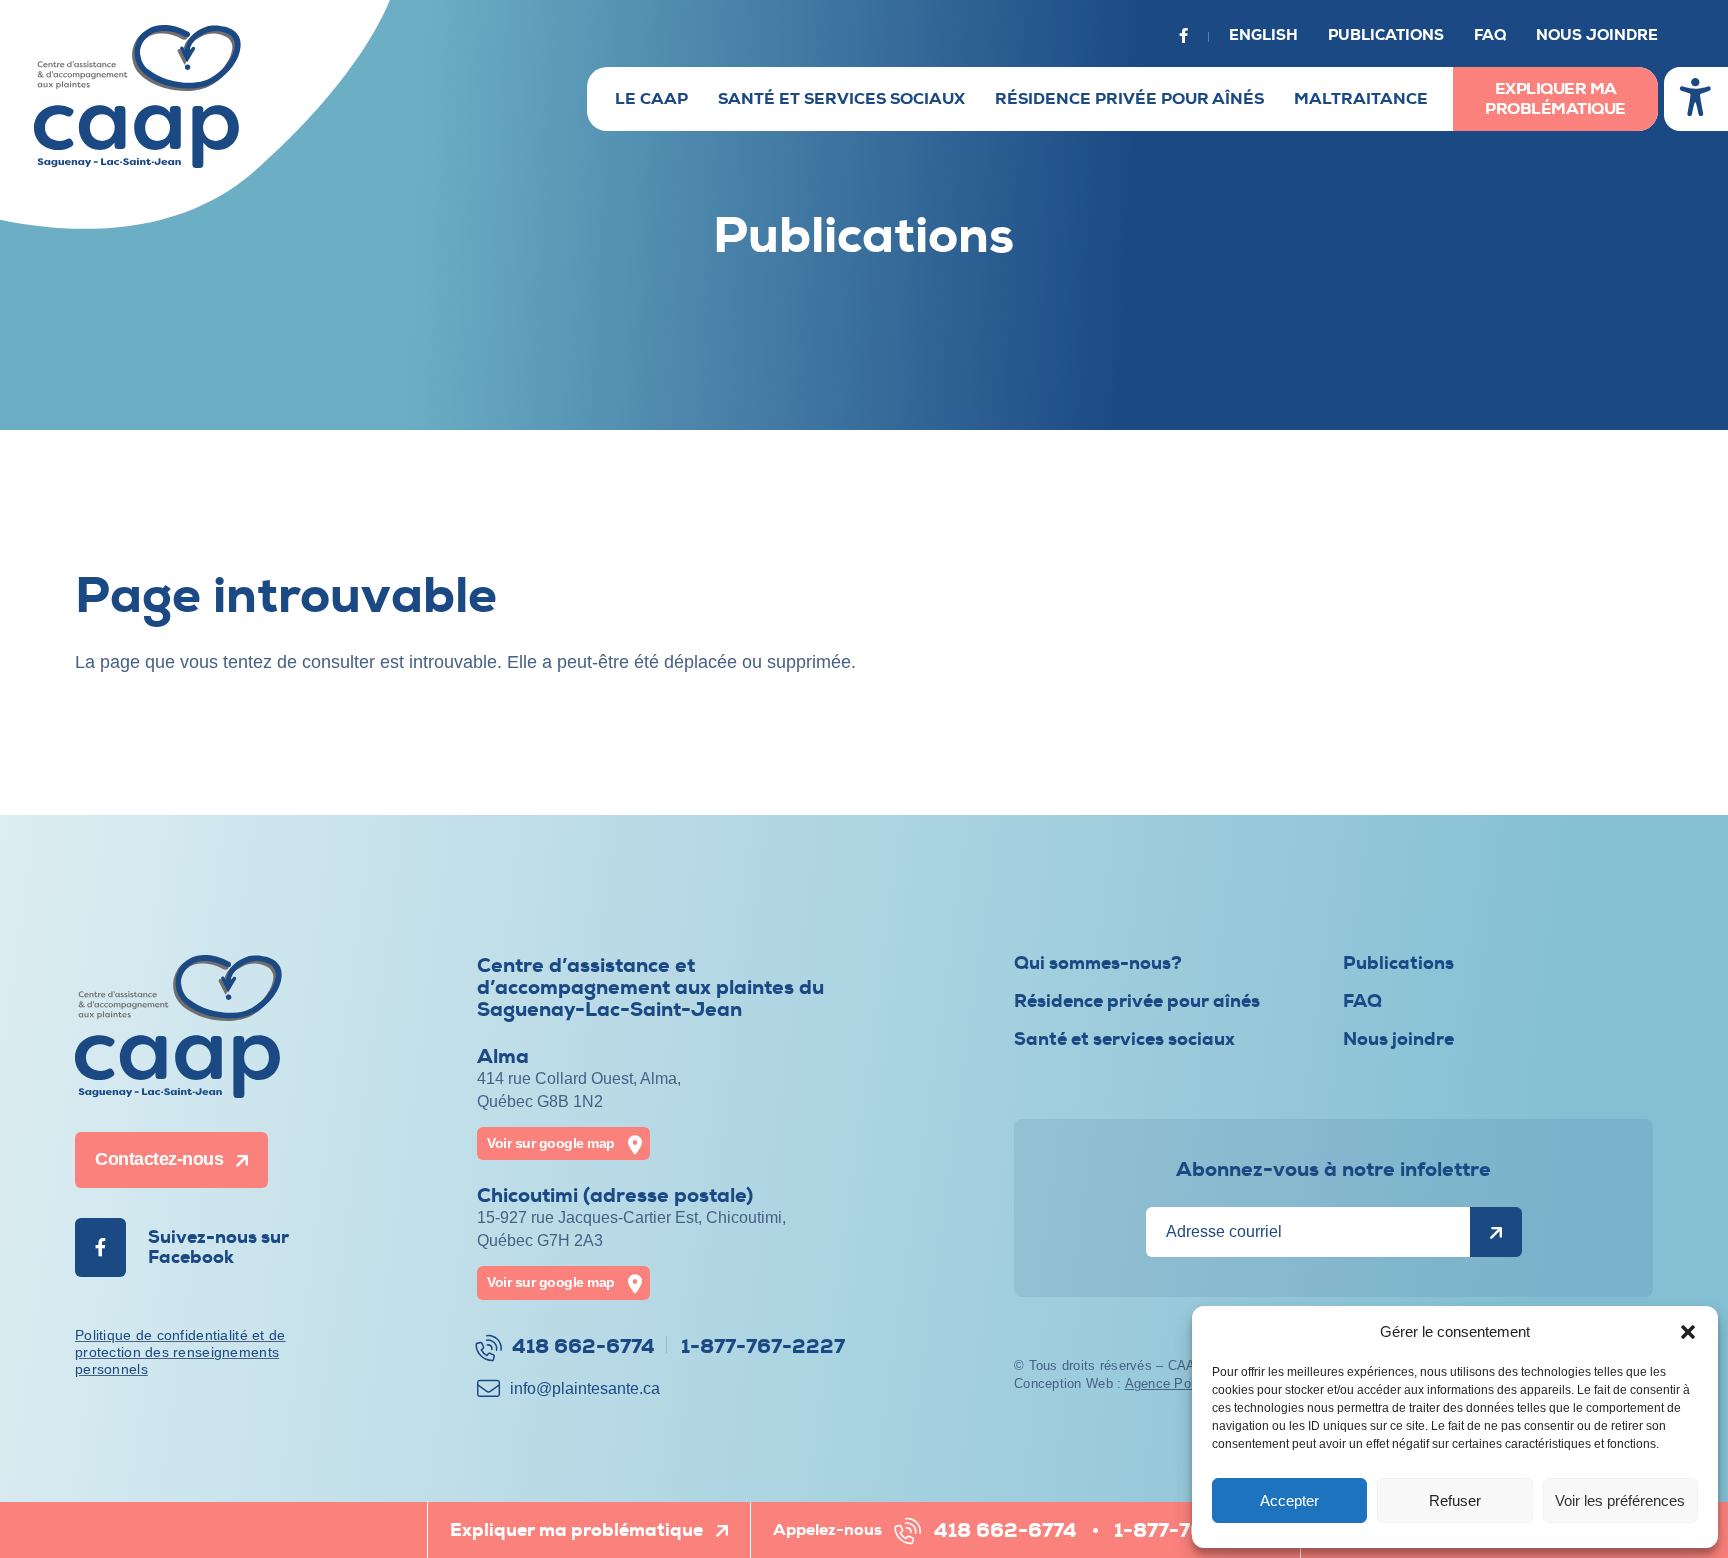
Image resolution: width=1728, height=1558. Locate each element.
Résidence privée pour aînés (1129, 99)
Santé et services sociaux (841, 99)
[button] (1688, 1332)
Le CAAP (651, 99)
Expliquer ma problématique (1555, 99)
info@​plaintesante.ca (585, 1388)
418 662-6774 (1005, 1530)
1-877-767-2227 (1196, 1530)
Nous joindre (1597, 35)
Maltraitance (1361, 99)
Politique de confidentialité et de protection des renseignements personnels (180, 1352)
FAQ (1490, 35)
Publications (1386, 35)
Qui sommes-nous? (1098, 963)
